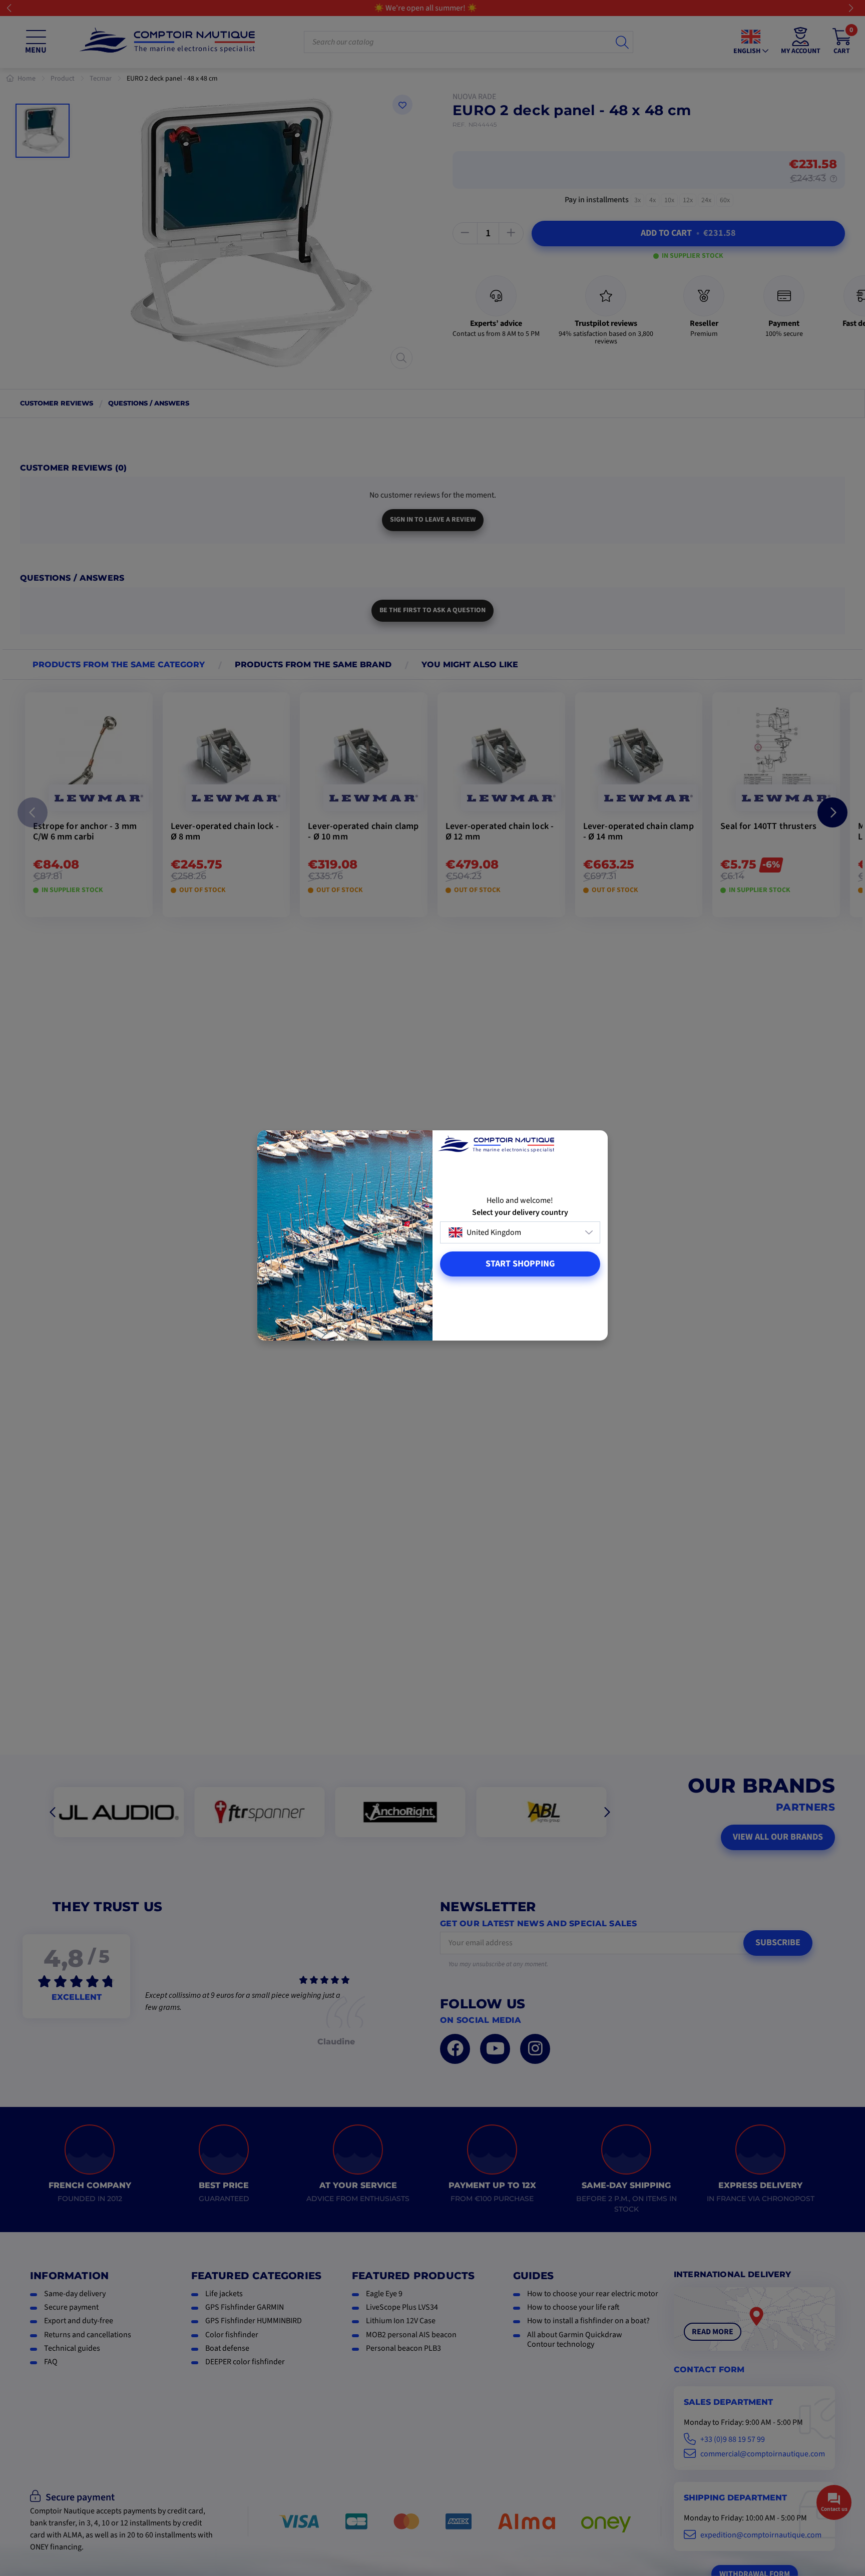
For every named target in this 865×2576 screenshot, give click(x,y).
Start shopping (520, 1264)
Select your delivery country (520, 1213)
